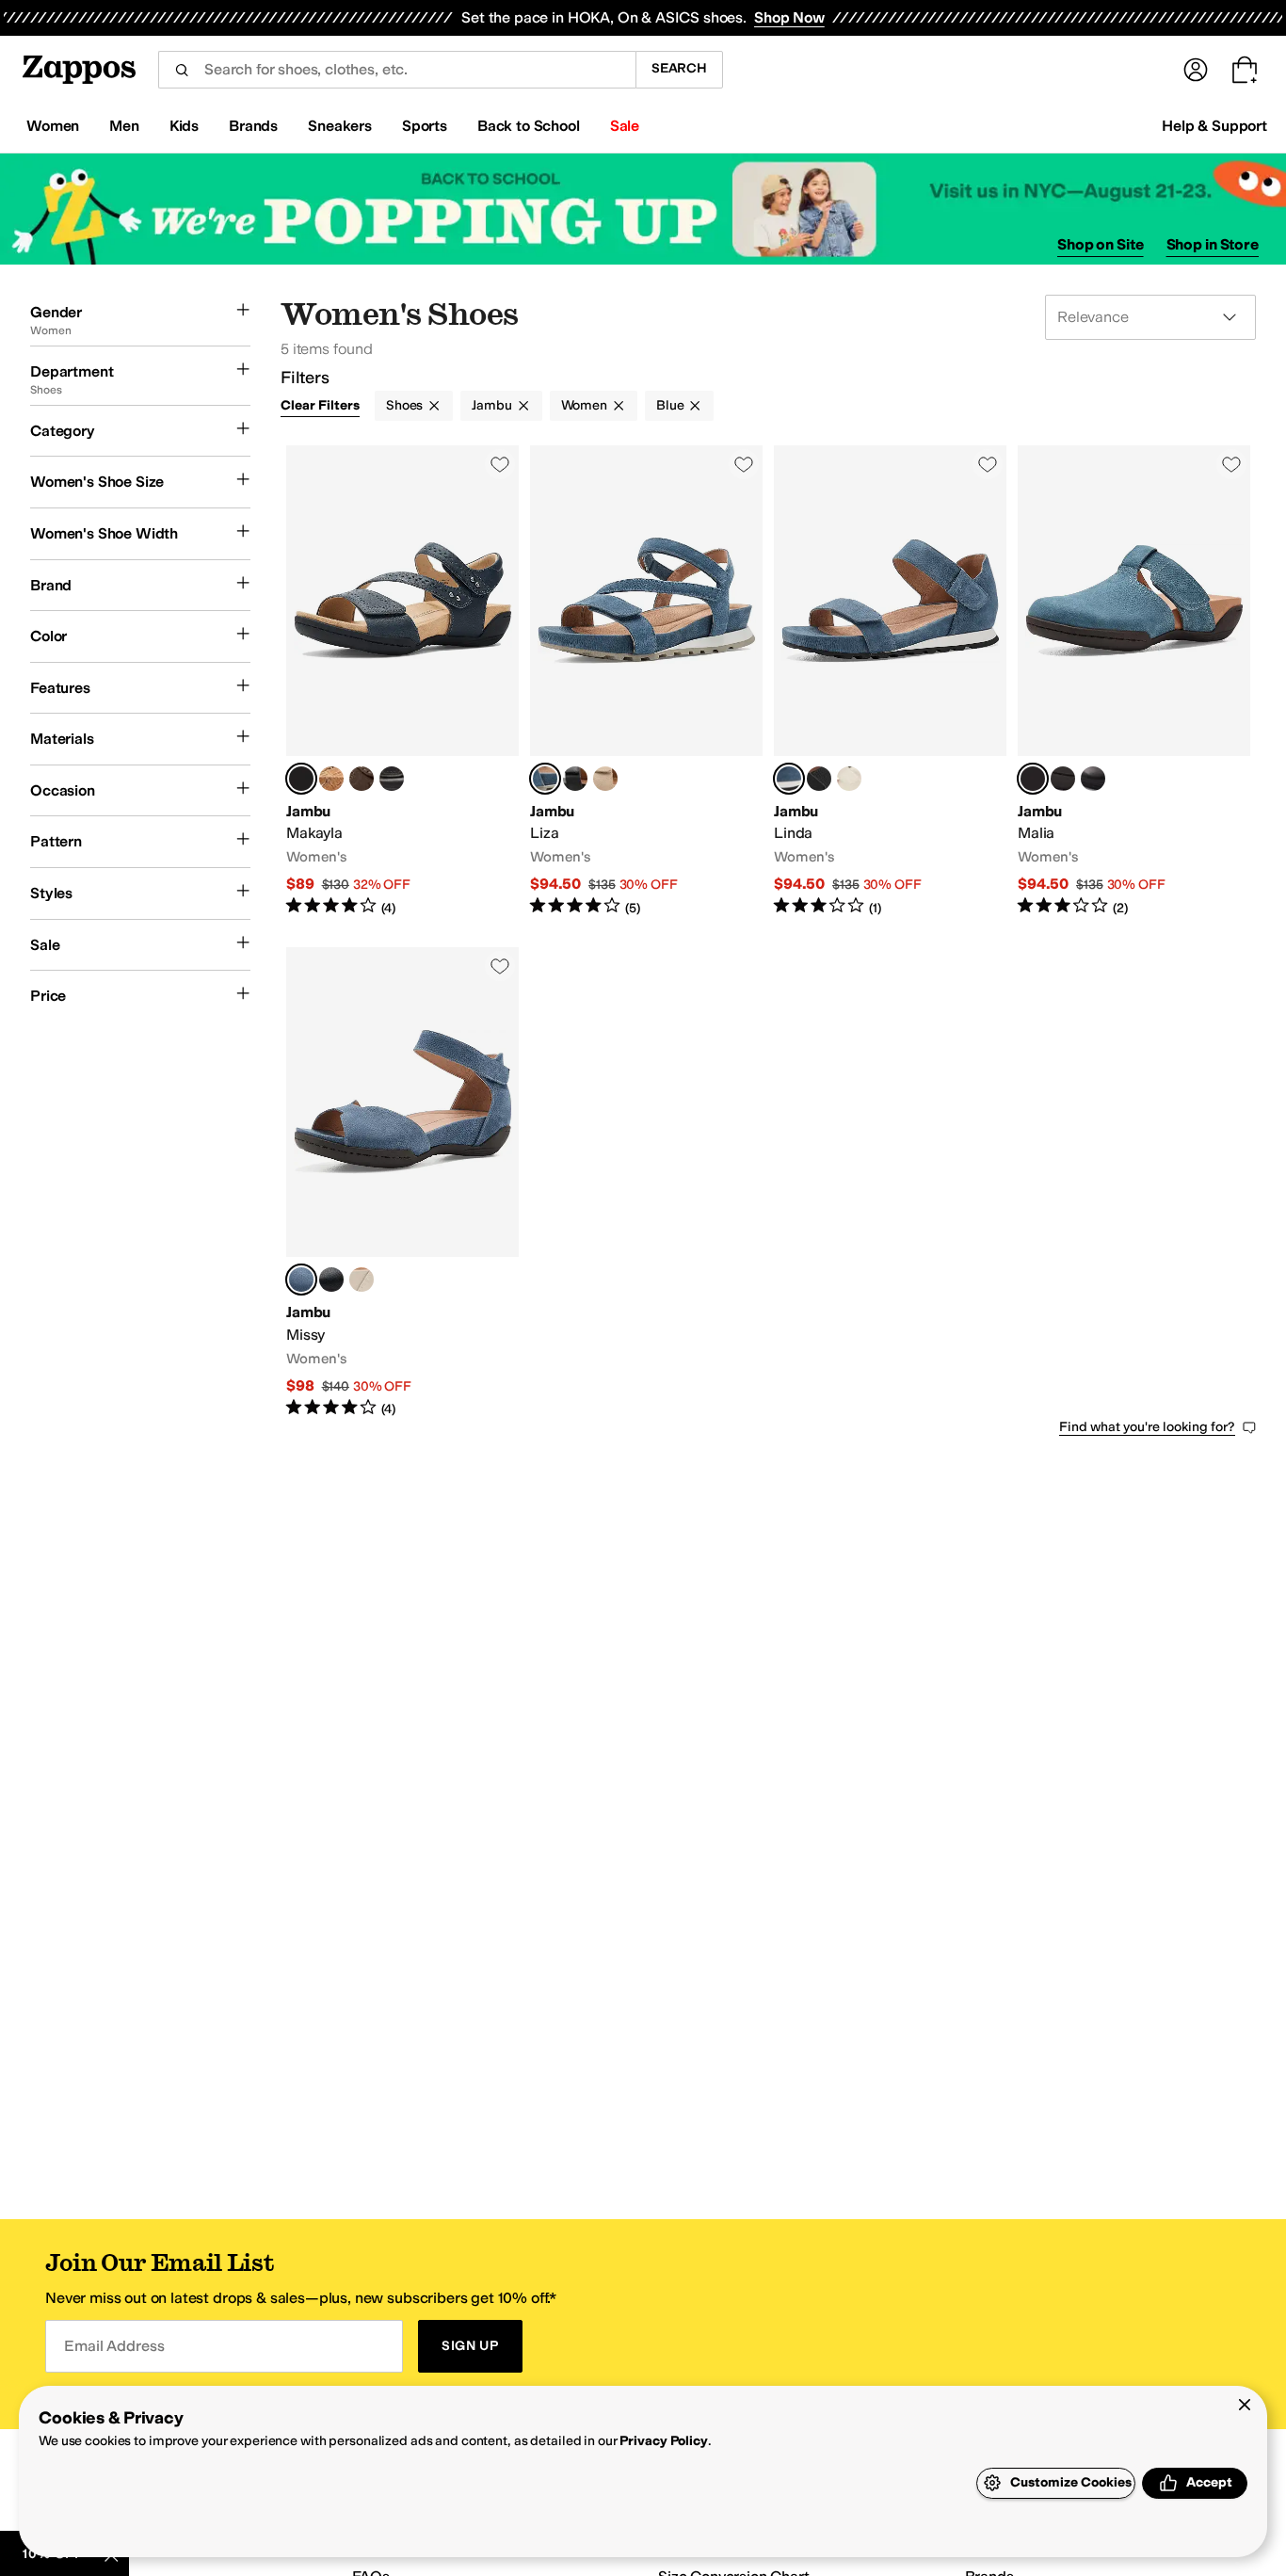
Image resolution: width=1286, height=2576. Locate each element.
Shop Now (789, 17)
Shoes (404, 405)
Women (584, 405)
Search (679, 68)
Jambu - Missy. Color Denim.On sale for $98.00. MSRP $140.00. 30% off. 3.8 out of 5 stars (402, 1183)
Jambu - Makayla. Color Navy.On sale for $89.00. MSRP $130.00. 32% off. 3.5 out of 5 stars (402, 681)
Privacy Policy (663, 2441)
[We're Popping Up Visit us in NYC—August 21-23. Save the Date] (643, 209)
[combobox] (397, 70)
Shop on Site (1101, 244)
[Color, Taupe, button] (1063, 779)
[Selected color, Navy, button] (301, 779)
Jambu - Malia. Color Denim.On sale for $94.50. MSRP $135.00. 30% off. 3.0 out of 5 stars (1134, 681)
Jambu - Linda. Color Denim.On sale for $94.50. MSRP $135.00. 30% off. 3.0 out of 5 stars (890, 681)
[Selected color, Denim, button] (545, 779)
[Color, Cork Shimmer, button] (331, 779)
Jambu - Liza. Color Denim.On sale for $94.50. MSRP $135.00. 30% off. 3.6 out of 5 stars (646, 681)
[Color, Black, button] (392, 779)
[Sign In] (1196, 70)
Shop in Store (1213, 244)
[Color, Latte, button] (849, 779)
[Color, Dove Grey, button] (605, 779)
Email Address (114, 2346)
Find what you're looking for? (1147, 1427)
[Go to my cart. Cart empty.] (1245, 70)
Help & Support (1214, 126)
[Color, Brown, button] (362, 779)
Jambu (491, 405)
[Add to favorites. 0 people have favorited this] (500, 464)
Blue (670, 405)
